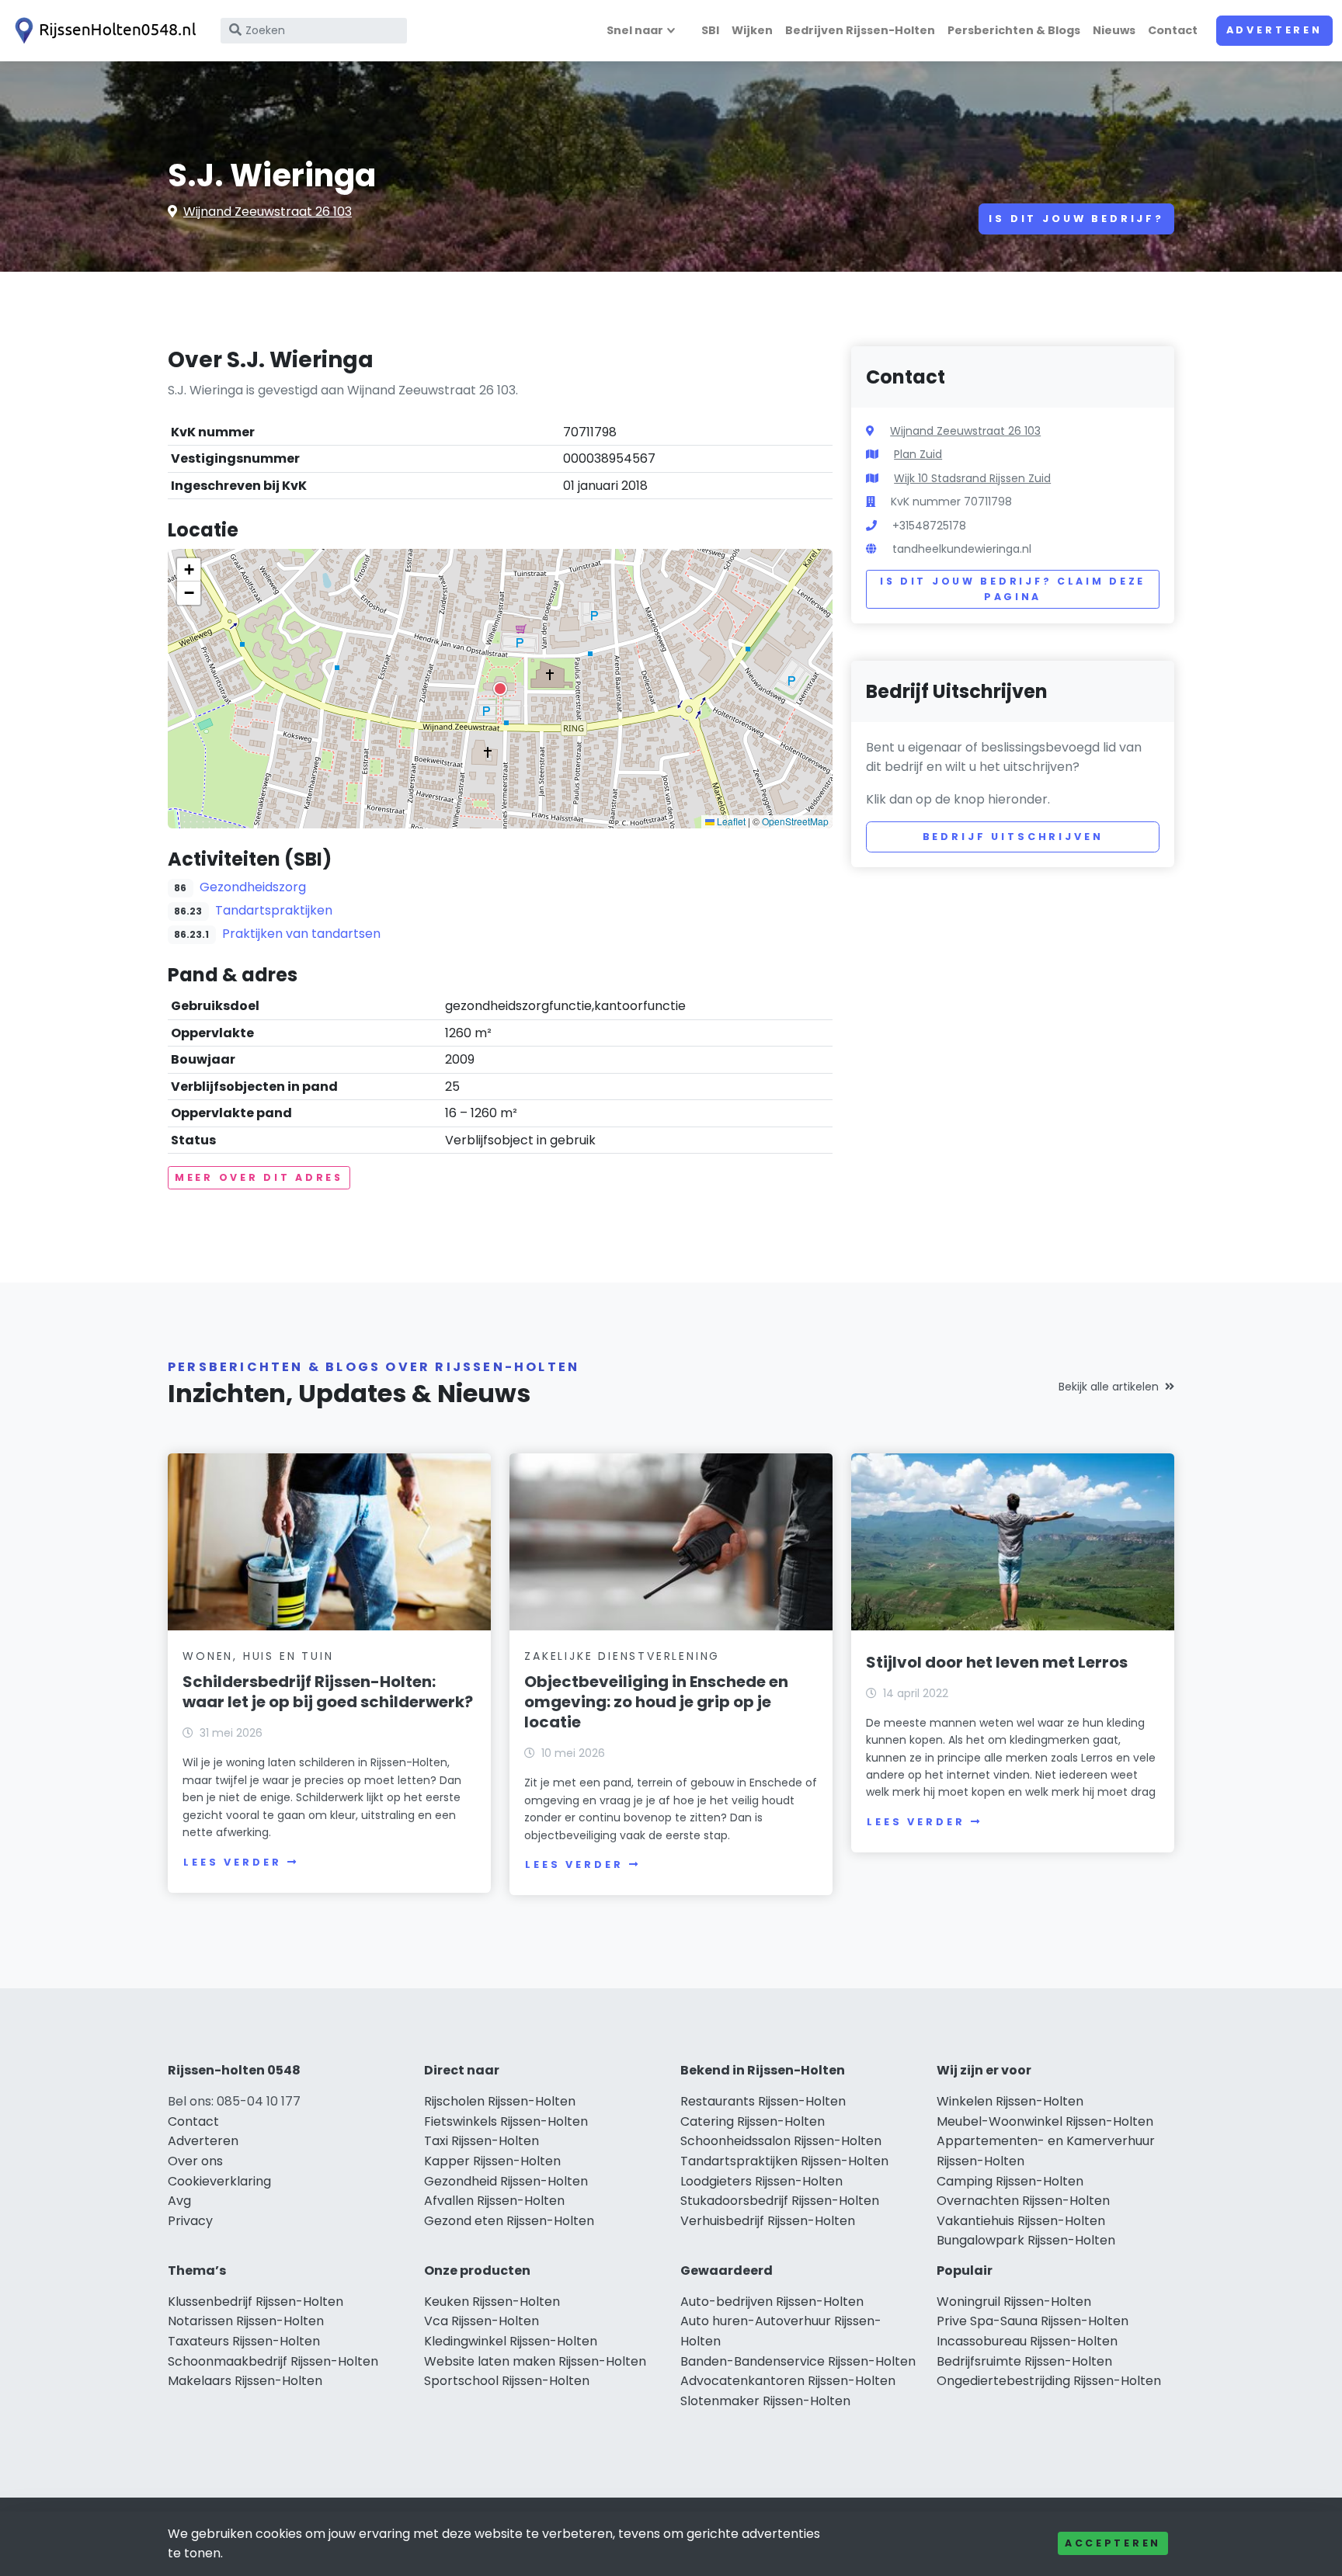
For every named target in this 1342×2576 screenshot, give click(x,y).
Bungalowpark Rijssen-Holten (1026, 2240)
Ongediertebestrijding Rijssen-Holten (1049, 2381)
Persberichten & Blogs (1014, 30)
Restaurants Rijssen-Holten (763, 2101)
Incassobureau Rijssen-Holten (1027, 2341)
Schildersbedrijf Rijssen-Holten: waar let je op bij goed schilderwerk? (328, 1692)
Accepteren (1113, 2543)
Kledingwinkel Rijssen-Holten (511, 2341)
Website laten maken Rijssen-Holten (535, 2361)
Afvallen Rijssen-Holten (494, 2201)
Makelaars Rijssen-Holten (245, 2381)
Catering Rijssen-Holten (753, 2121)
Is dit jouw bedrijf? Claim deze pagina (1013, 589)
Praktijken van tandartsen (301, 934)
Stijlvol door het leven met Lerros (997, 1662)
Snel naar (635, 30)
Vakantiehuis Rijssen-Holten (1021, 2221)
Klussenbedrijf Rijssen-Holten (256, 2302)
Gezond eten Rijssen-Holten (509, 2221)
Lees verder (232, 1862)
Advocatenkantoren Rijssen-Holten (788, 2381)
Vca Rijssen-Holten (482, 2321)
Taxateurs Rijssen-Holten (244, 2341)
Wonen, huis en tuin (258, 1656)
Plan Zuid (918, 454)
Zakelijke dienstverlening (622, 1656)
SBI (710, 30)
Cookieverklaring (219, 2181)
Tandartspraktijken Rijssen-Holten (784, 2161)
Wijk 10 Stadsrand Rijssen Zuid (972, 478)
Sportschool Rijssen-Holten (507, 2381)
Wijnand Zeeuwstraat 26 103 (268, 212)
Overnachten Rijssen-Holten (1023, 2201)
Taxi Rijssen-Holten (482, 2141)
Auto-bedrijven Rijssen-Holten (772, 2302)
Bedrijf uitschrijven (1013, 837)
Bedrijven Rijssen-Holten (860, 30)
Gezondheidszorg (253, 887)
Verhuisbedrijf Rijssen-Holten (768, 2221)
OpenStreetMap (795, 821)
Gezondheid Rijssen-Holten (506, 2181)
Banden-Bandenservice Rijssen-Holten (798, 2361)
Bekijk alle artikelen (1109, 1387)
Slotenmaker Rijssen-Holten (765, 2401)
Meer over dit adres (259, 1177)
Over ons (195, 2161)
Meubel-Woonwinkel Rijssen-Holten (1045, 2121)
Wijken (752, 30)
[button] (500, 689)
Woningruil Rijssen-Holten (1014, 2302)
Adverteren (1274, 30)
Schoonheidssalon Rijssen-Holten (781, 2141)
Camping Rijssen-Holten (1010, 2181)
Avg (179, 2201)
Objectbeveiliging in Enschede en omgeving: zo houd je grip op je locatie (656, 1702)
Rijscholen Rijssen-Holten (500, 2101)
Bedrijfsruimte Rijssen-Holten (1024, 2361)
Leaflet (730, 821)
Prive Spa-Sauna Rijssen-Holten (1033, 2321)
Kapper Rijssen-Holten (492, 2161)
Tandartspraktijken (274, 910)
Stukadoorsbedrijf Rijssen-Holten (780, 2201)
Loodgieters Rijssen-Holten (761, 2181)
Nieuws (1114, 30)
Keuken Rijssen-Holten (492, 2302)
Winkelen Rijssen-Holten (1010, 2101)
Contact (1173, 30)
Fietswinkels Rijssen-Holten (506, 2121)
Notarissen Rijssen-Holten (246, 2321)
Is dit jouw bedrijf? (1076, 219)
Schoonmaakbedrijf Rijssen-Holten (273, 2361)
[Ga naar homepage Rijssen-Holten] (103, 31)
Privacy (190, 2221)
